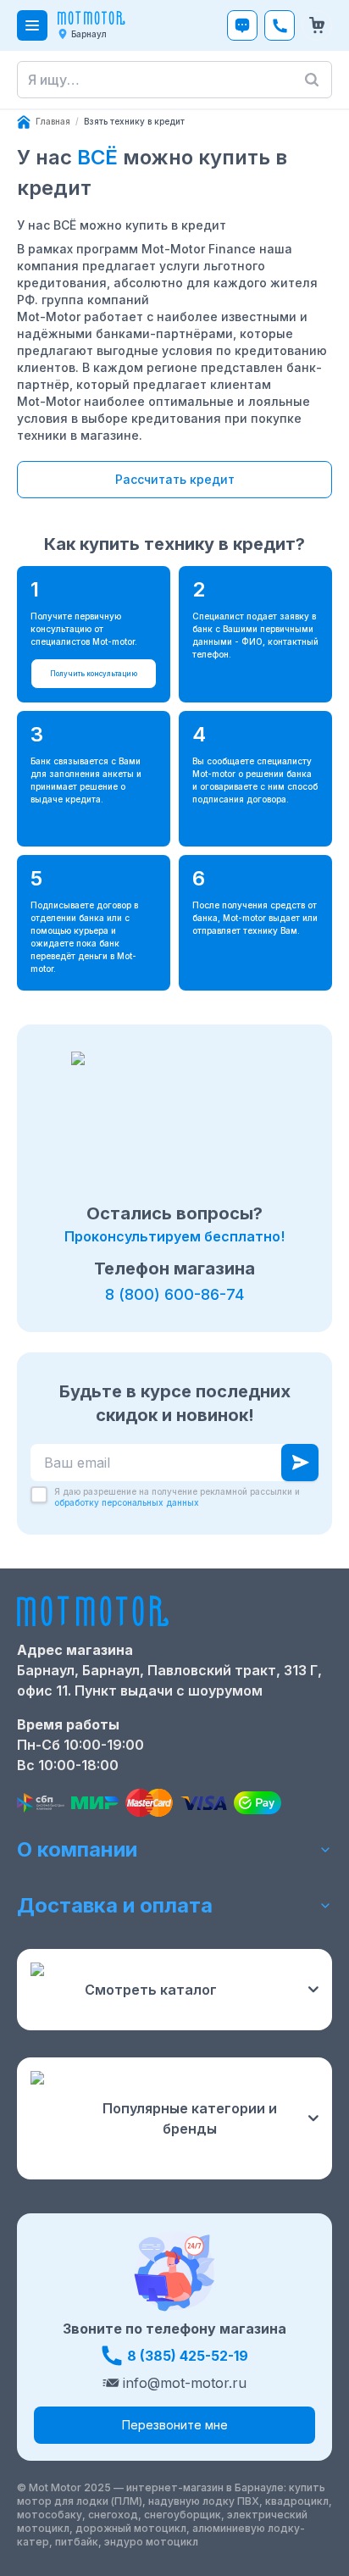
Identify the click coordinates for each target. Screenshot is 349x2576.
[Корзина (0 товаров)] (317, 25)
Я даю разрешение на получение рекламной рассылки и (177, 1497)
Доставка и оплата (115, 1905)
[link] (134, 122)
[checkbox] (39, 1495)
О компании (77, 1849)
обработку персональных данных (127, 1502)
